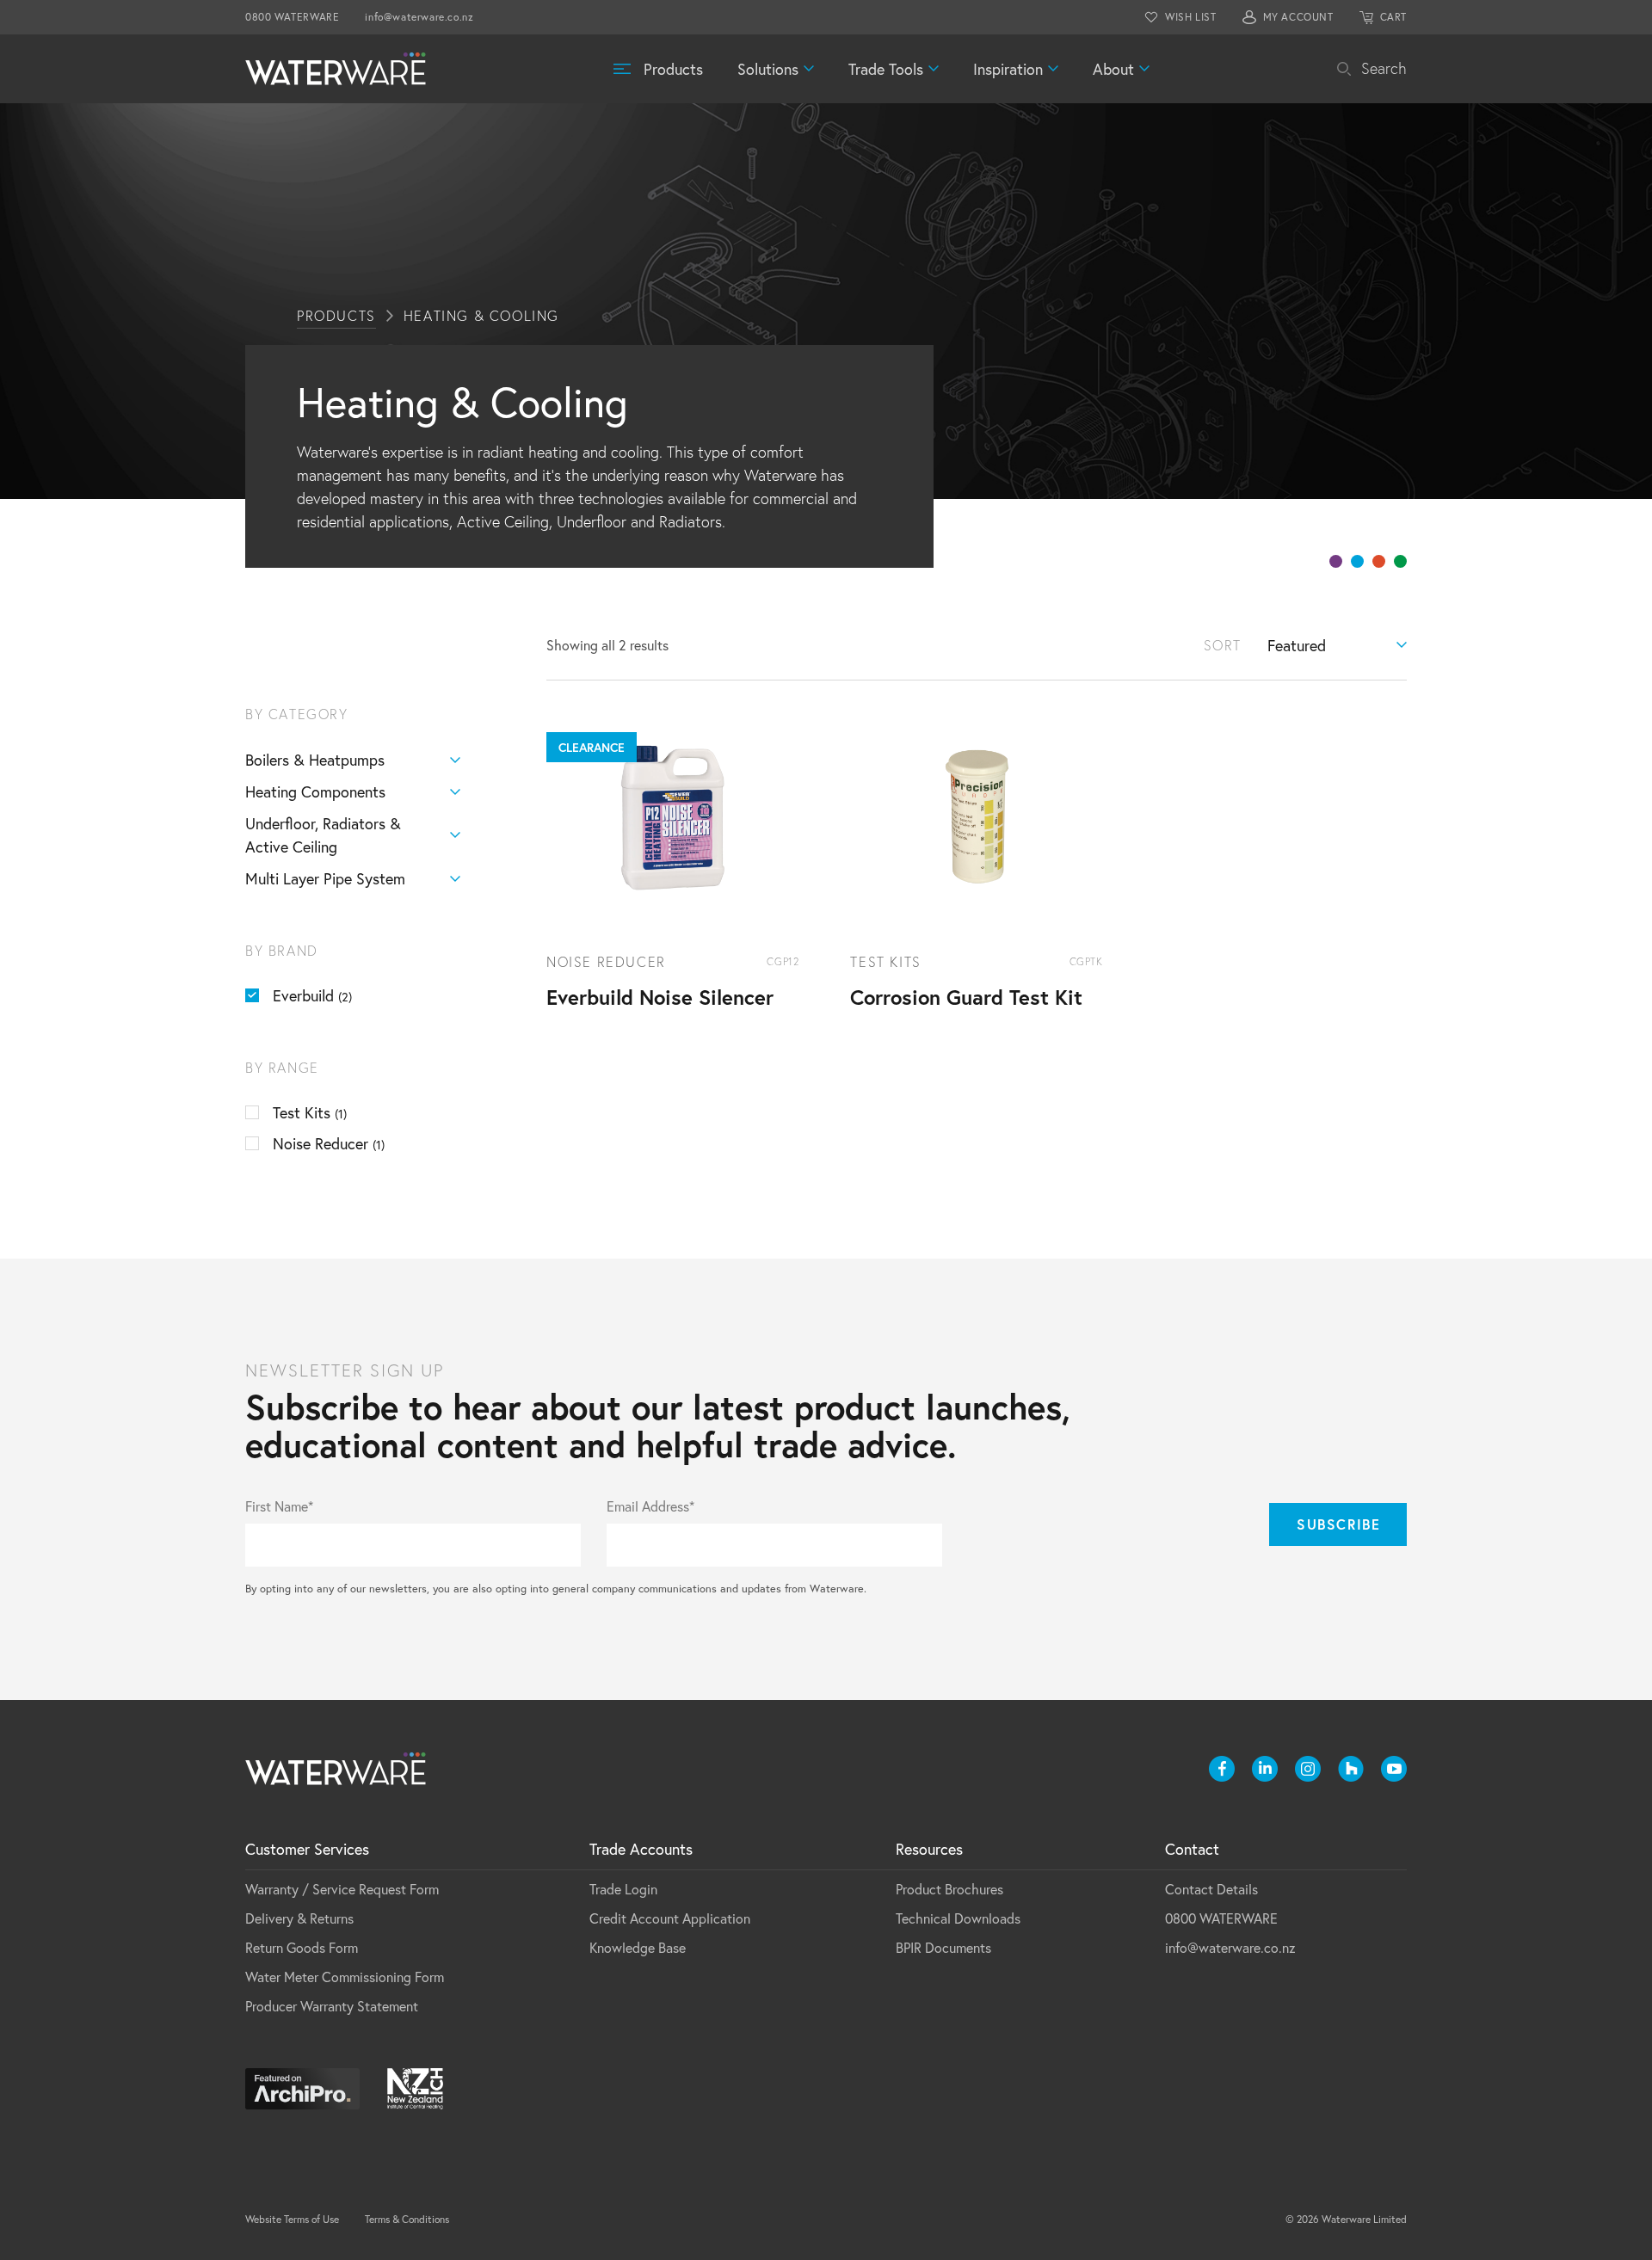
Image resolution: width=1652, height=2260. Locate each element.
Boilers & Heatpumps (315, 760)
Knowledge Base (638, 1947)
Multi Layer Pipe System (325, 878)
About (1113, 69)
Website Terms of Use (292, 2219)
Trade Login (623, 1889)
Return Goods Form (302, 1947)
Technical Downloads (958, 1918)
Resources (929, 1849)
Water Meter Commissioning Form (345, 1977)
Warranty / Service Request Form (342, 1889)
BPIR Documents (943, 1947)
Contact (1192, 1849)
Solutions (768, 69)
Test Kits (310, 1112)
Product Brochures (949, 1889)
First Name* (279, 1506)
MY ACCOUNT (1298, 17)
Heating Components (315, 791)
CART (1393, 17)
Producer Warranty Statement (332, 2006)
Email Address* (650, 1506)
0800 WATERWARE (292, 17)
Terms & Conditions (407, 2219)
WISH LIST (1190, 17)
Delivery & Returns (299, 1918)
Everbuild (312, 995)
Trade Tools (886, 69)
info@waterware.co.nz (419, 17)
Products (673, 69)
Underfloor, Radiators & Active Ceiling (323, 835)
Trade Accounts (641, 1849)
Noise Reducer (329, 1143)
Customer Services (307, 1849)
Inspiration (1008, 69)
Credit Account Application (670, 1918)
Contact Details (1211, 1889)
